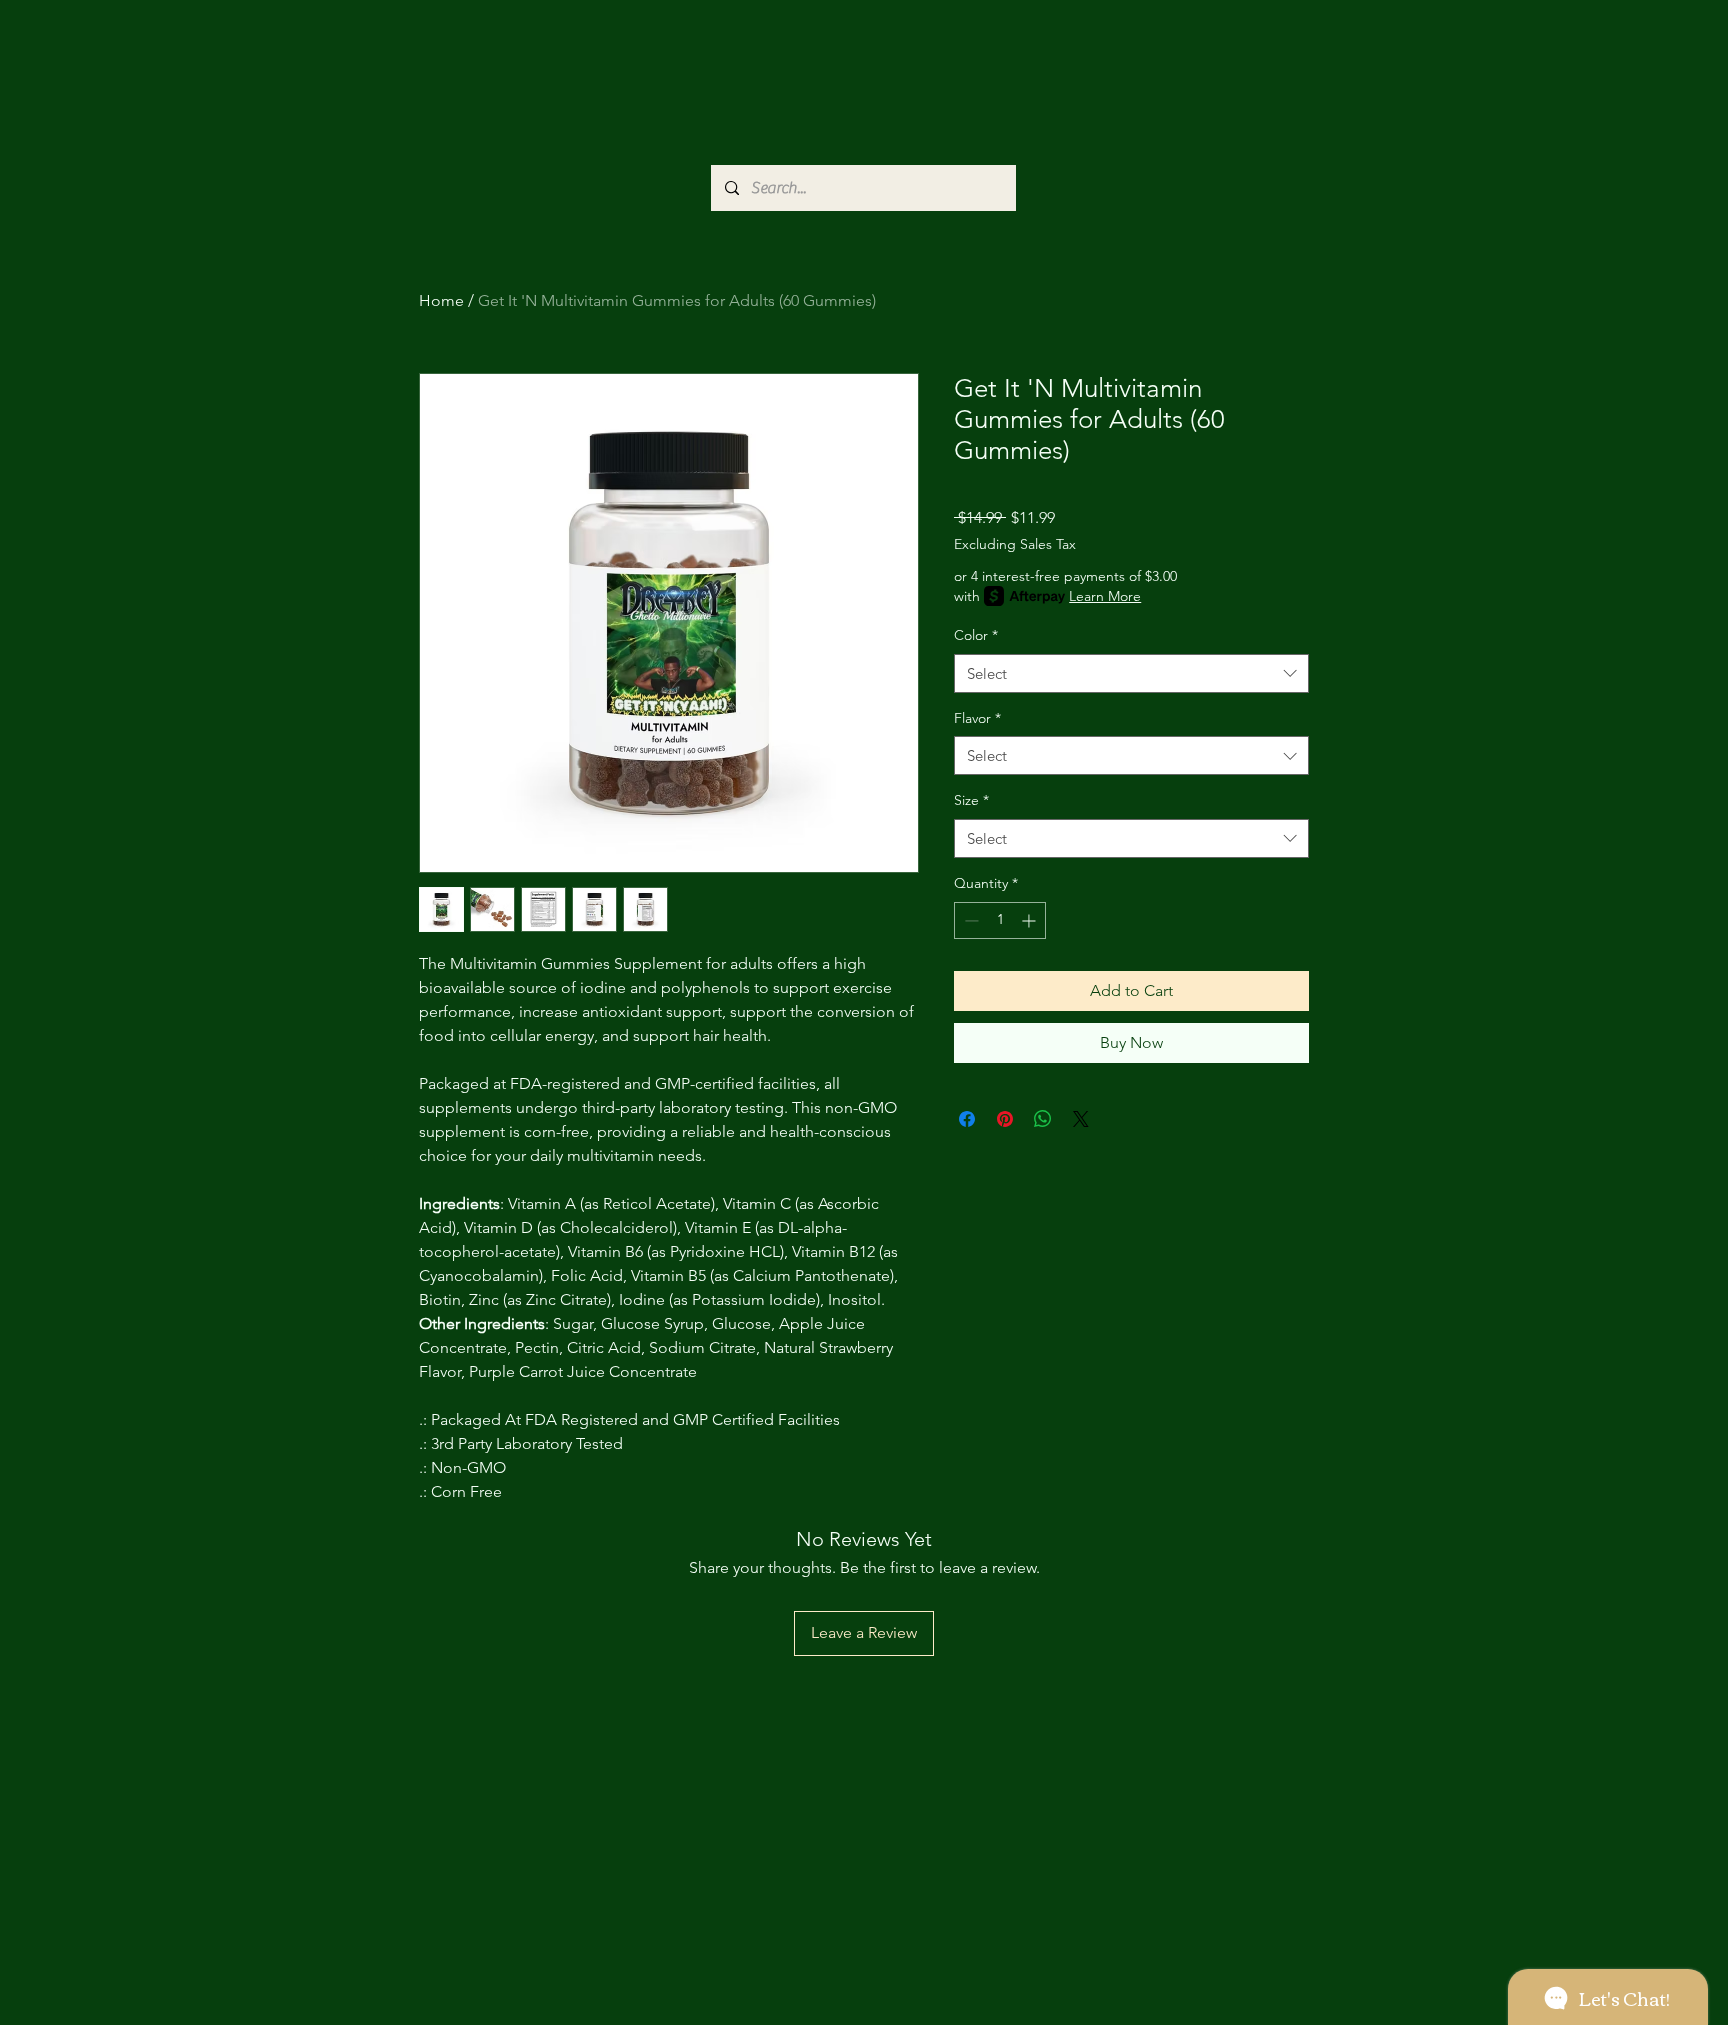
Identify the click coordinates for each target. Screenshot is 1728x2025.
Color (976, 635)
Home (441, 300)
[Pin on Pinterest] (1005, 1119)
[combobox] (1131, 673)
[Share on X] (1081, 1119)
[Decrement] (969, 920)
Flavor (977, 718)
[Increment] (1030, 920)
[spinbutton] (1000, 920)
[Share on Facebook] (967, 1119)
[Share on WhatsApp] (1043, 1119)
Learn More (1105, 596)
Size (971, 800)
